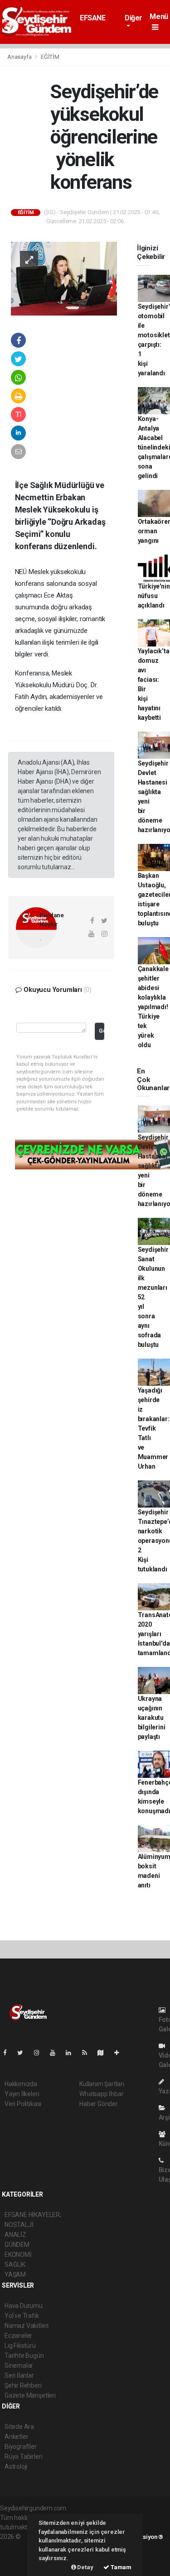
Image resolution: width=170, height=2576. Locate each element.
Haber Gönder (99, 2104)
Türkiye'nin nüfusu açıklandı (154, 596)
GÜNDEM (17, 2245)
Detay (85, 2567)
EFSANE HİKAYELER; (99, 22)
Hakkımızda (21, 2084)
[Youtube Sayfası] (56, 2053)
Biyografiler (21, 2447)
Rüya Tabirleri (23, 2456)
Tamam (120, 2567)
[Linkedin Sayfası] (72, 2053)
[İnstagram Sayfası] (40, 2053)
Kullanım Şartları (102, 2084)
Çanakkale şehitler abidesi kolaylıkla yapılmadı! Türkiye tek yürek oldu (153, 1007)
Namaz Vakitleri (27, 2326)
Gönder (101, 1031)
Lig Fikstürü (20, 2346)
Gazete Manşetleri (30, 2395)
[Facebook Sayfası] (9, 2053)
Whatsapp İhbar (101, 2094)
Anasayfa (20, 57)
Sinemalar (19, 2365)
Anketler (16, 2437)
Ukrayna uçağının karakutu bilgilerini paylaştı (152, 1718)
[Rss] (88, 2053)
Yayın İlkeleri (22, 2094)
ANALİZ (15, 2235)
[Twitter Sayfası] (24, 2053)
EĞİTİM (50, 57)
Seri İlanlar (19, 2375)
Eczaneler (18, 2336)
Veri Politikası (23, 2104)
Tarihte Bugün (24, 2356)
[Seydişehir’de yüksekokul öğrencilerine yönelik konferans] (64, 278)
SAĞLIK (15, 2265)
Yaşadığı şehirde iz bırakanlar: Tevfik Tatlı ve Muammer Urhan (154, 1428)
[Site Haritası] (104, 2053)
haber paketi (17, 2546)
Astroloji (16, 2466)
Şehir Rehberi (23, 2385)
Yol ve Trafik (22, 2316)
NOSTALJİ (19, 2225)
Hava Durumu (24, 2306)
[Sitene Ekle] (120, 2053)
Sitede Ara (19, 2427)
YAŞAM (15, 2274)
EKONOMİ (18, 2255)
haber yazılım (19, 2556)
